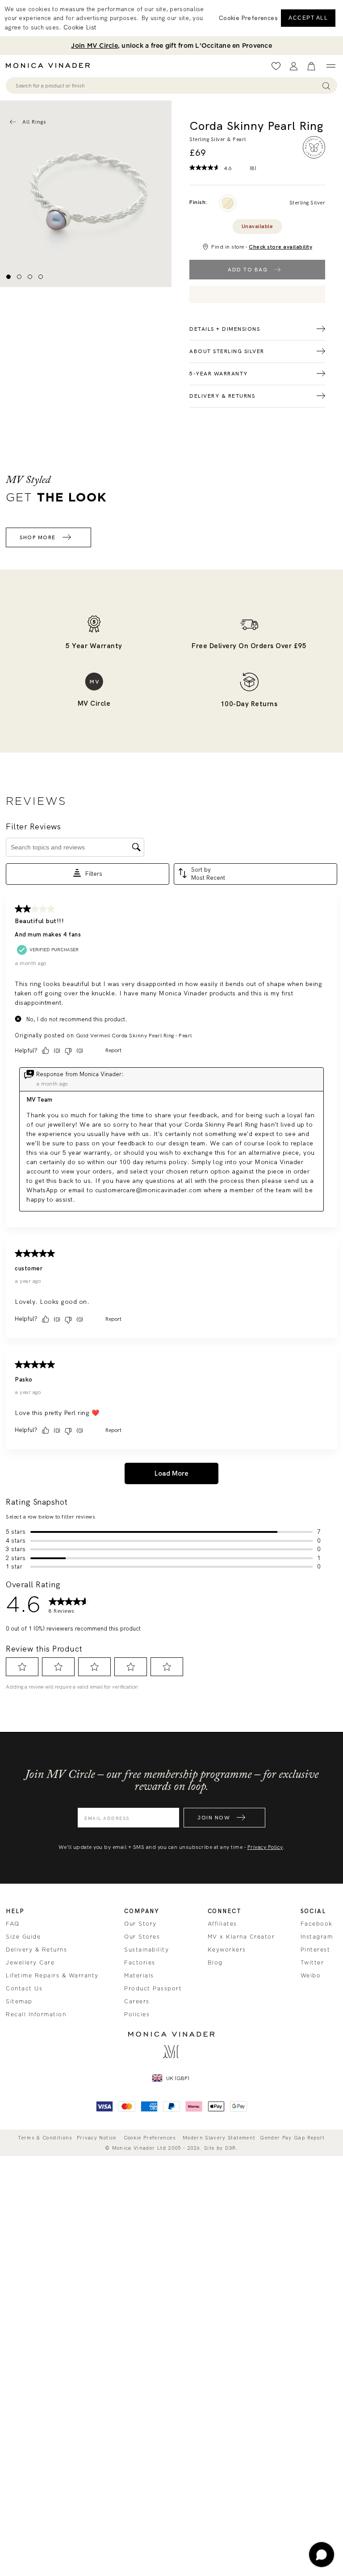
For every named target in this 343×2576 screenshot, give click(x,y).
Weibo (311, 1976)
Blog (215, 1963)
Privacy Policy (265, 1847)
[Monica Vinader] (50, 66)
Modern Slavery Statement (219, 2138)
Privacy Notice (97, 2138)
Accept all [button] (308, 18)
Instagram (317, 1937)
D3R (231, 2148)
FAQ (13, 1924)
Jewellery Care (30, 1963)
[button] (248, 18)
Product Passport (153, 1989)
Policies (137, 2014)
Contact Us (24, 1989)
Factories (140, 1963)
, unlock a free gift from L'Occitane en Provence (171, 46)
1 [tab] (8, 277)
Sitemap (19, 2002)
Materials (139, 1976)
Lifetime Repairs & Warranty (52, 1976)
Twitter (312, 1963)
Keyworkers (227, 1950)
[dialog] (171, 18)
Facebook (317, 1924)
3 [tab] (30, 277)
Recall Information (36, 2014)
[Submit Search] (326, 85)
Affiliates (222, 1924)
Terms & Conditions (45, 2138)
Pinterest (316, 1950)
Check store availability (280, 247)
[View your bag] (311, 66)
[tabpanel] (86, 194)
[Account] (294, 66)
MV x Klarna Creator (241, 1937)
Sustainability (146, 1950)
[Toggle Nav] (331, 66)
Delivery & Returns (36, 1950)
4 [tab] (41, 277)
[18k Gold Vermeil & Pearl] (228, 203)
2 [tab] (19, 277)
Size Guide (23, 1937)
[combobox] (167, 86)
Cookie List (80, 27)
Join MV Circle (94, 46)
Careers (137, 2002)
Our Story (140, 1924)
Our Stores (142, 1937)
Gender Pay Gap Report (292, 2138)
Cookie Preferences (150, 2138)
